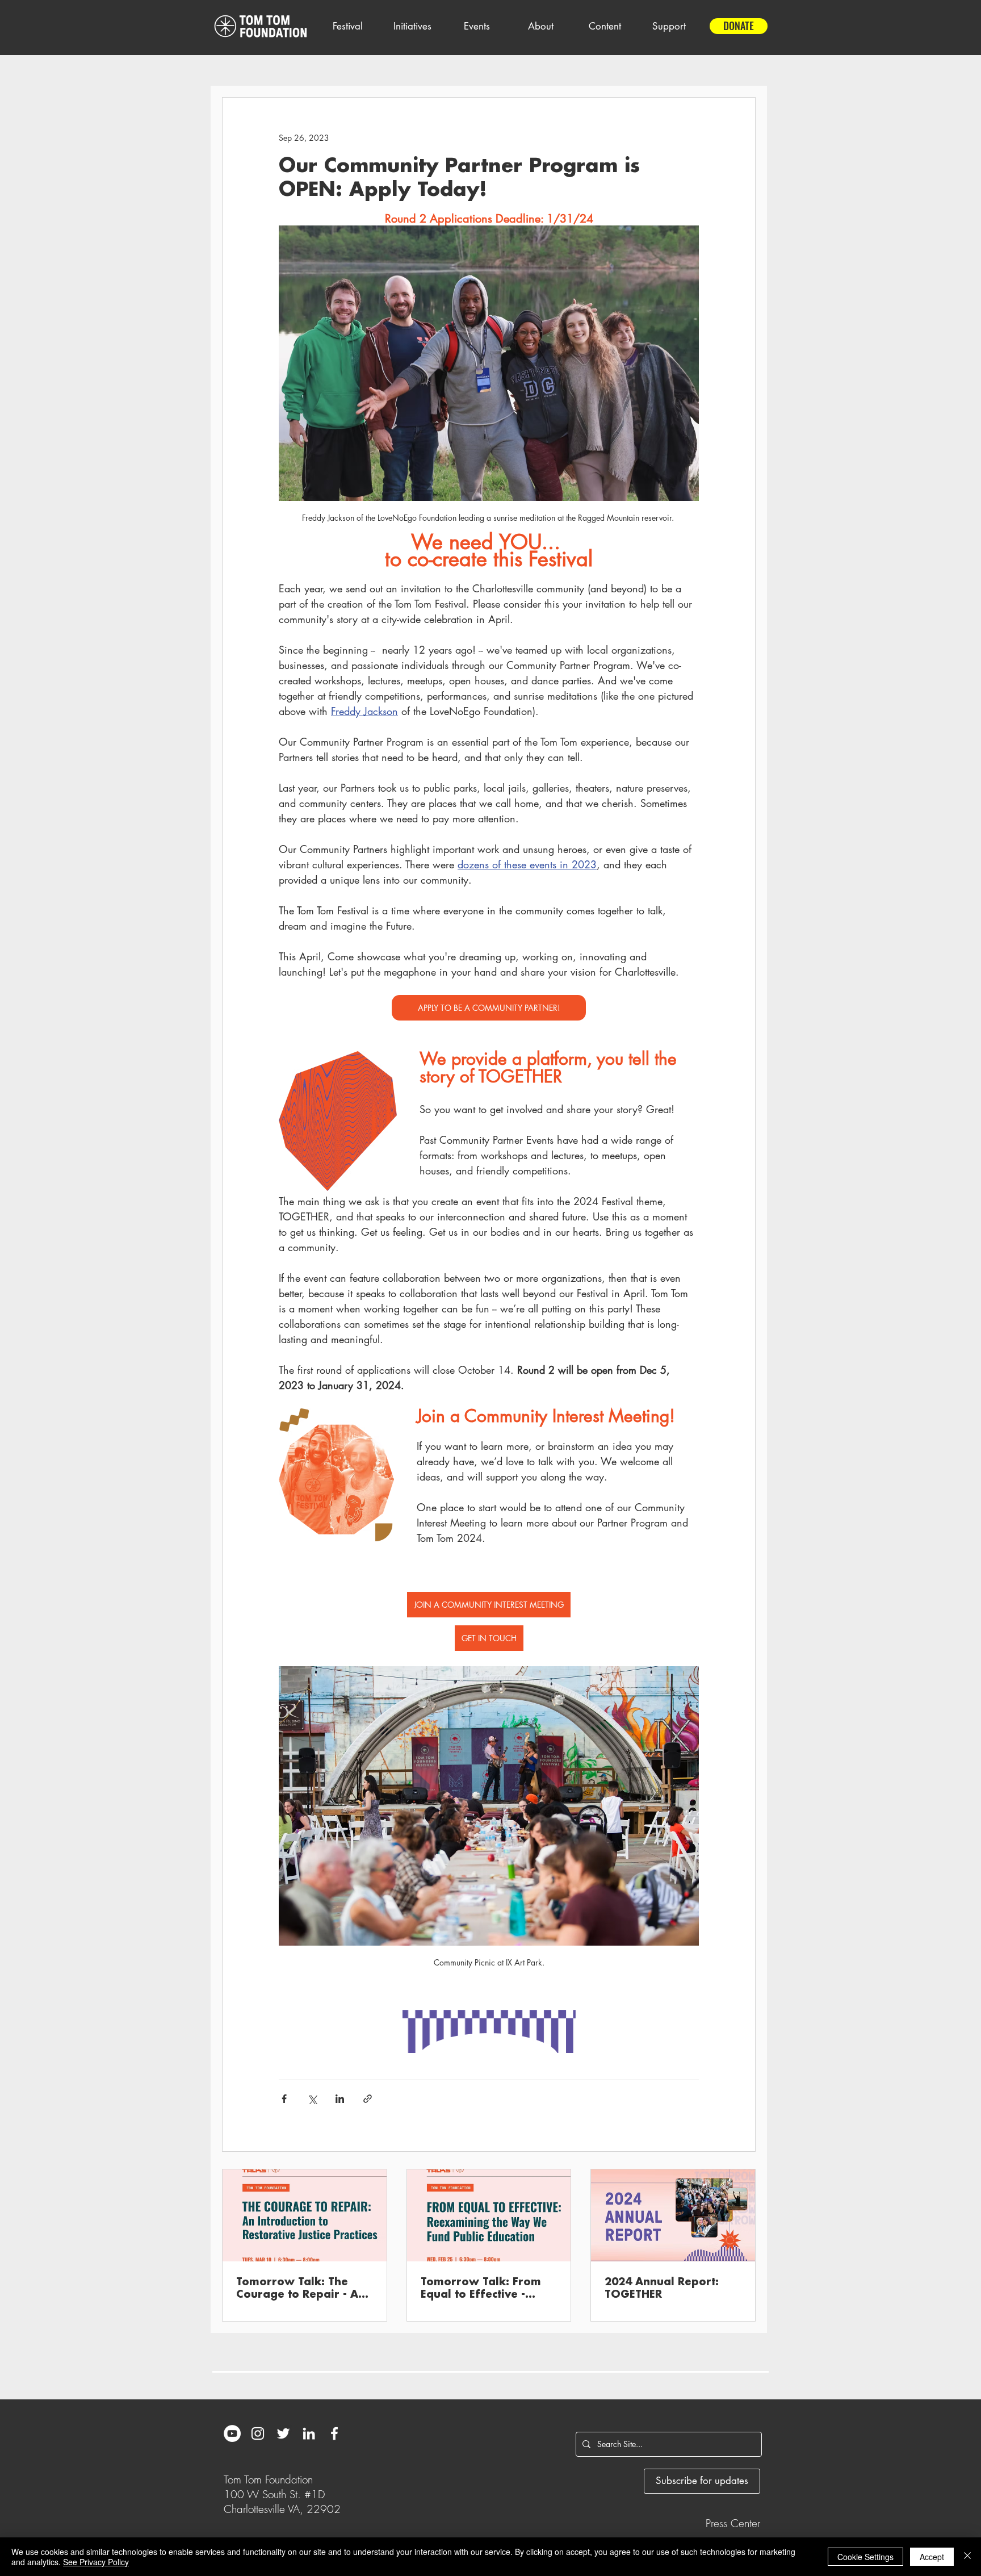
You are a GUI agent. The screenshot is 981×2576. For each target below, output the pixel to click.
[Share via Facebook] (284, 2099)
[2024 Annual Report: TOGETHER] (673, 2215)
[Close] (967, 2557)
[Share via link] (368, 2099)
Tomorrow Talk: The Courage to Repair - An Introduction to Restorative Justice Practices (301, 2289)
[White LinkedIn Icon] (309, 2433)
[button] (347, 26)
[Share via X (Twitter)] (312, 2099)
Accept (932, 2557)
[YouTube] (232, 2433)
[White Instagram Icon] (258, 2433)
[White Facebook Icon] (334, 2433)
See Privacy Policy (96, 2562)
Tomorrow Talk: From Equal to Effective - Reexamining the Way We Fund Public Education (482, 2289)
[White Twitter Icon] (283, 2433)
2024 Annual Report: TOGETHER (662, 2288)
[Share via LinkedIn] (340, 2099)
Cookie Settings (865, 2557)
